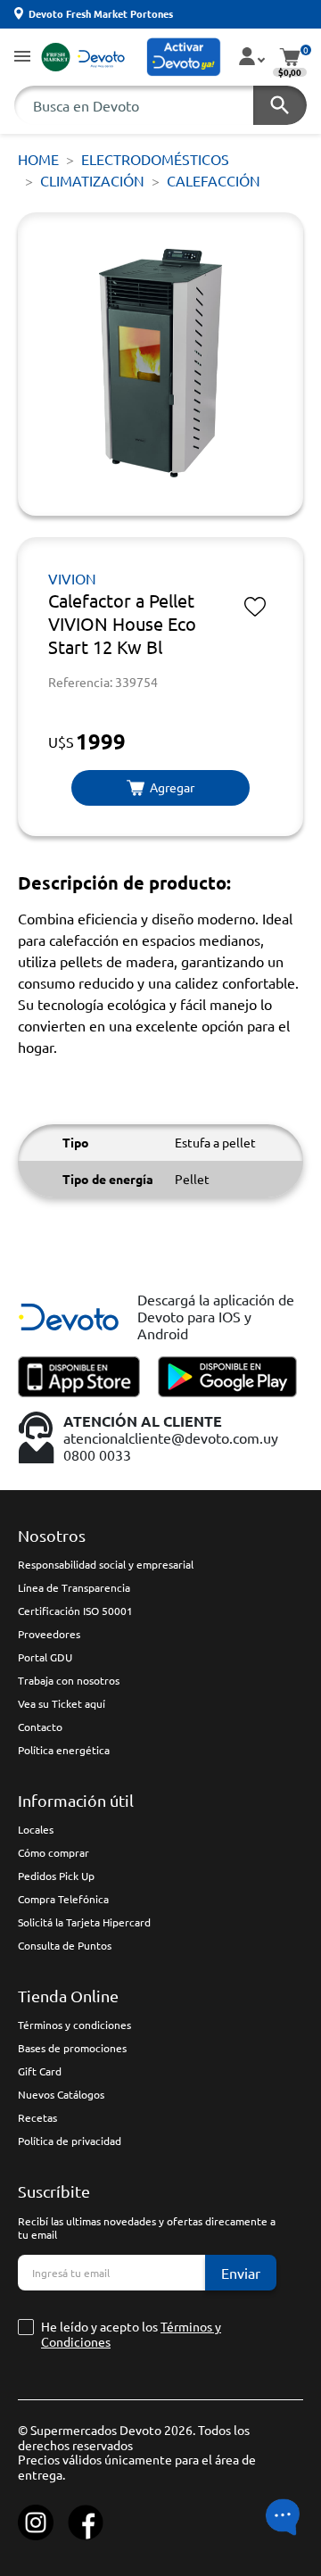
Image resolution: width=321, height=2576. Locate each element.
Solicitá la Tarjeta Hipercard (84, 1922)
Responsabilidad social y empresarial (106, 1564)
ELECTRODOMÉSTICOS (155, 159)
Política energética (64, 1750)
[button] (22, 58)
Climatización (92, 180)
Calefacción (214, 180)
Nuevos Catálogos (61, 2094)
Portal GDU (45, 1657)
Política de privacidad (70, 2141)
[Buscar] (280, 105)
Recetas (37, 2117)
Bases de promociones (72, 2048)
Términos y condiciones (74, 2025)
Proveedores (49, 1634)
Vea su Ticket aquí (62, 1703)
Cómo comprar (53, 1852)
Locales (36, 1829)
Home (38, 159)
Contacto (40, 1727)
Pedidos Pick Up (56, 1876)
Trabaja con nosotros (69, 1680)
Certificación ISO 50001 (75, 1611)
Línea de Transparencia (74, 1587)
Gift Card (40, 2071)
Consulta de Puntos (65, 1945)
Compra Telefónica (63, 1899)
